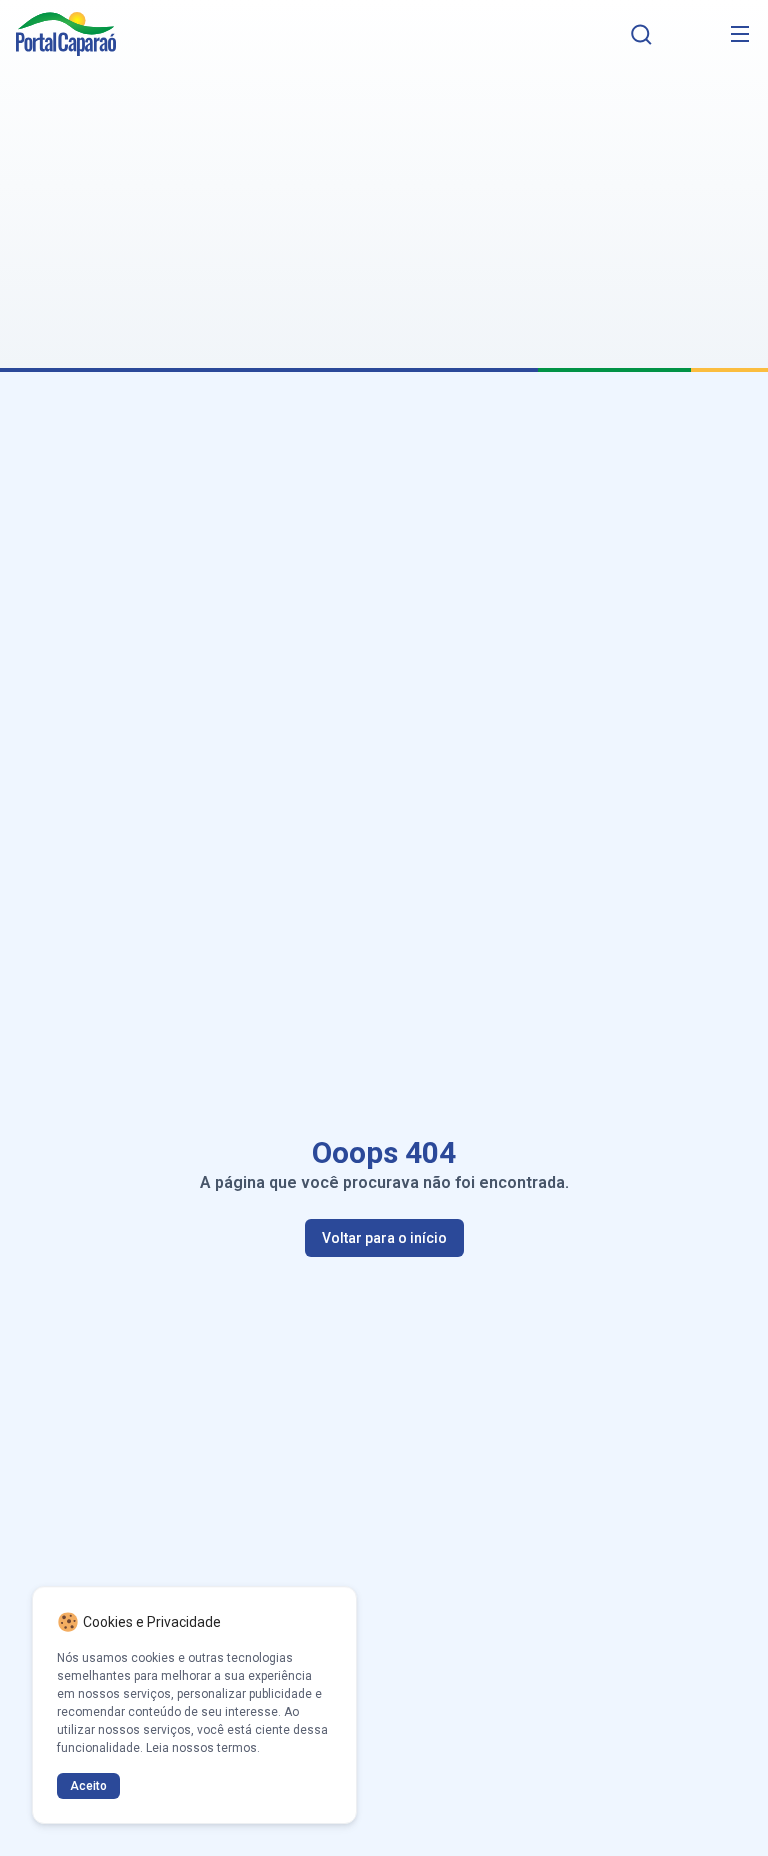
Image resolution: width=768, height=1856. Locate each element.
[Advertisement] (384, 206)
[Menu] (740, 34)
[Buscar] (641, 34)
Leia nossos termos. (203, 1748)
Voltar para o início (384, 1238)
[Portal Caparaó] (66, 34)
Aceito (88, 1786)
